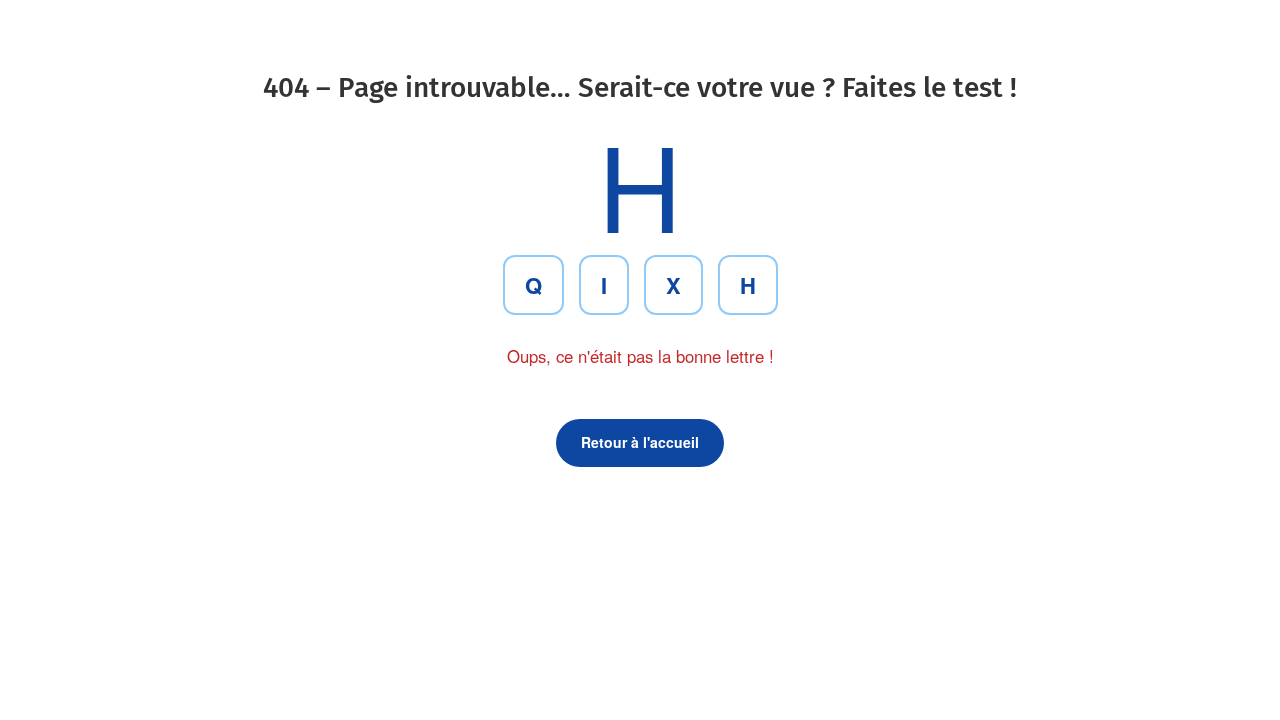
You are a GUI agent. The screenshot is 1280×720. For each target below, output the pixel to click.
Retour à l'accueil (640, 442)
